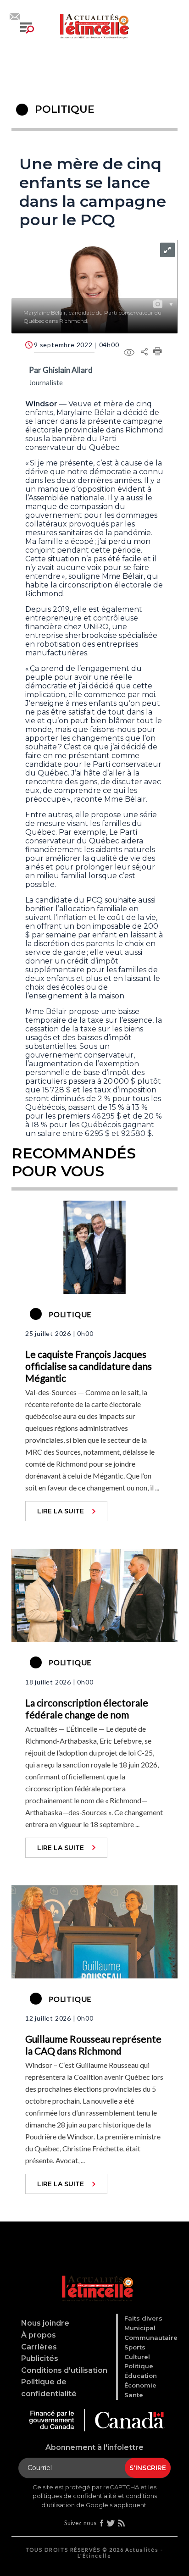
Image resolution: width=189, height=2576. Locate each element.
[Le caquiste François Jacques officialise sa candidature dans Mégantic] (94, 1246)
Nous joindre (45, 2323)
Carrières (39, 2347)
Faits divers (143, 2318)
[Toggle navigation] (27, 28)
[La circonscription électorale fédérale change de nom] (94, 1595)
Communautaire (151, 2338)
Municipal (140, 2328)
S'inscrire (148, 2468)
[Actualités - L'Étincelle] (96, 2277)
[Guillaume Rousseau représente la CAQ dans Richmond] (94, 1931)
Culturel (137, 2357)
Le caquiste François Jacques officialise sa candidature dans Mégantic (89, 1366)
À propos (39, 2335)
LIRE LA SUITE (61, 1511)
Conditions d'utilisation (64, 2370)
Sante (134, 2395)
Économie (140, 2385)
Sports (135, 2347)
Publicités (40, 2358)
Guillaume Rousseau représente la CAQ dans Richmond (93, 2045)
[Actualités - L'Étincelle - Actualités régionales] (94, 25)
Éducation (141, 2376)
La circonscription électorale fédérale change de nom (87, 1709)
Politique (139, 2366)
